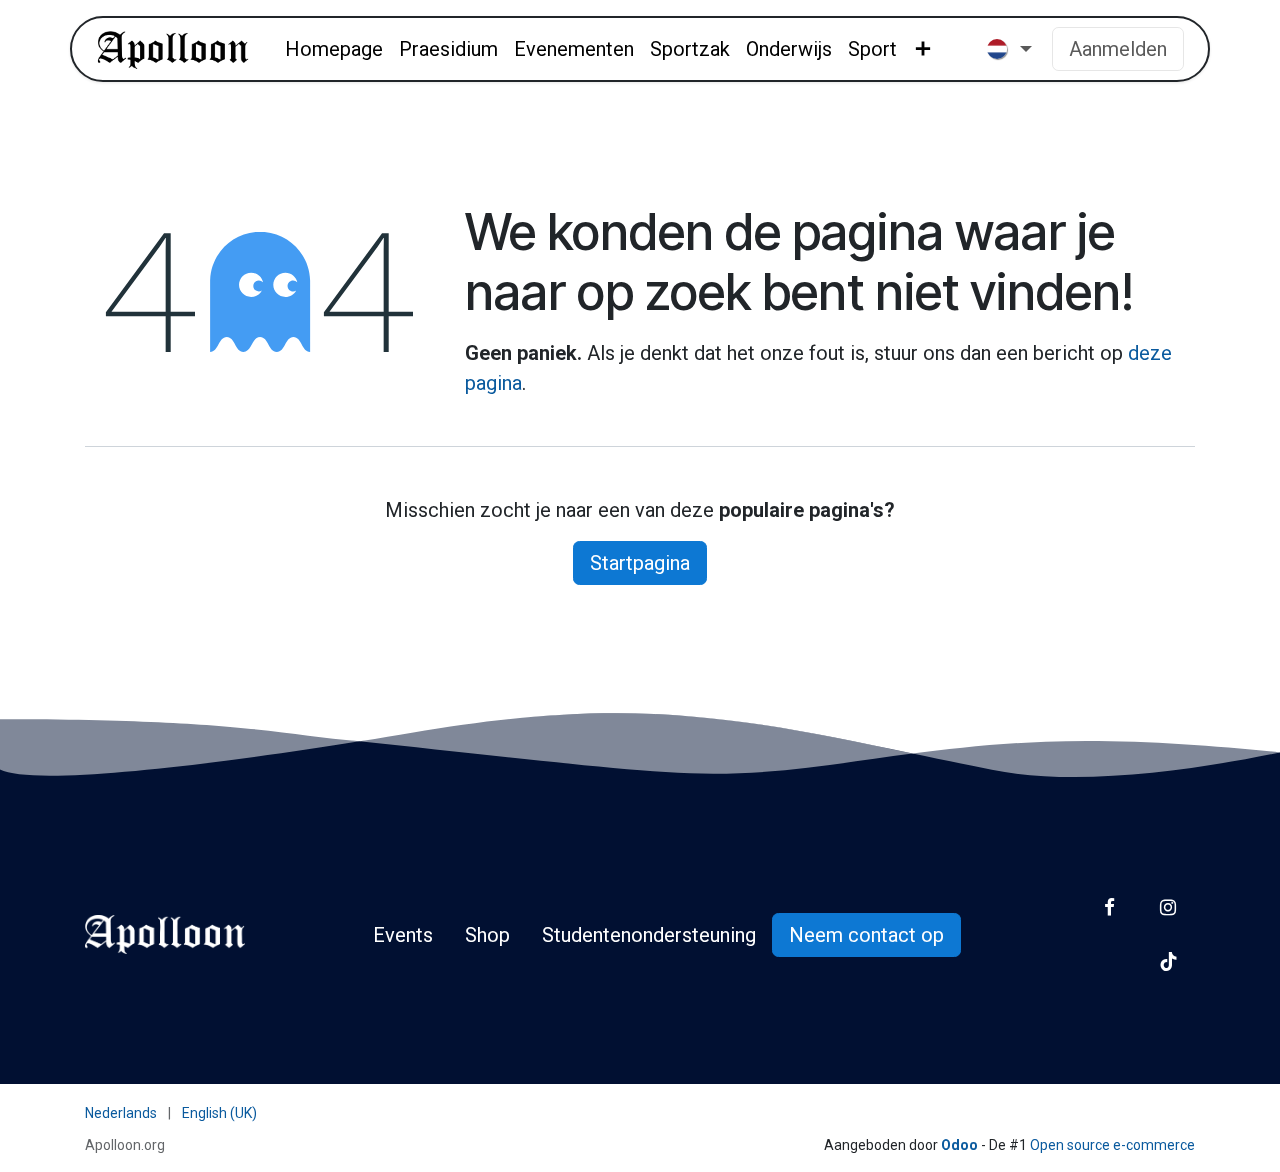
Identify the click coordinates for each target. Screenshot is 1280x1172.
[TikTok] (1168, 961)
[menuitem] (334, 49)
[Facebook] (1109, 907)
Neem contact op (866, 935)
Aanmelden (1118, 49)
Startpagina (640, 563)
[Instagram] (1168, 907)
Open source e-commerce (1112, 1145)
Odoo (961, 1145)
